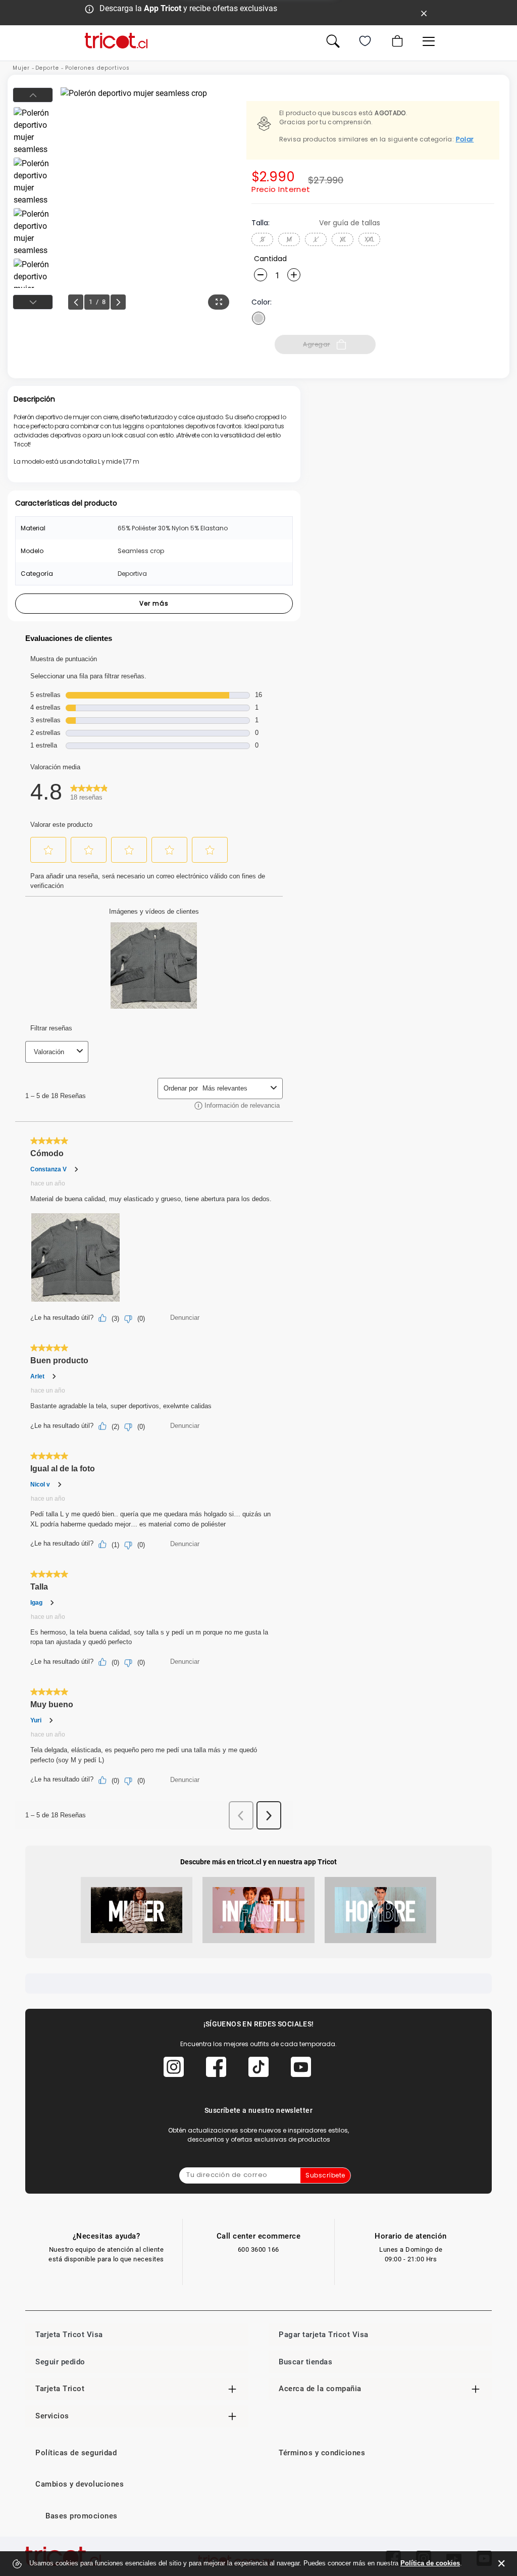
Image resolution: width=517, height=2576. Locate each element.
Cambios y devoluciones (80, 2484)
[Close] (424, 13)
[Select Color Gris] (258, 318)
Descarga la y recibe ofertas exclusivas (188, 8)
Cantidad (270, 259)
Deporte (47, 68)
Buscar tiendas (305, 2362)
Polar (465, 139)
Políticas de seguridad (76, 2453)
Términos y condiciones (322, 2453)
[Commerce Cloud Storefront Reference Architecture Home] (116, 41)
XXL (369, 239)
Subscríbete (325, 2175)
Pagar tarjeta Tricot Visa (324, 2335)
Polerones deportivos (97, 68)
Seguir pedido (60, 2362)
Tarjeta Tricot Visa (69, 2335)
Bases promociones (82, 2516)
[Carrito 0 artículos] (396, 41)
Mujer (21, 68)
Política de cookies (430, 2563)
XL (343, 239)
